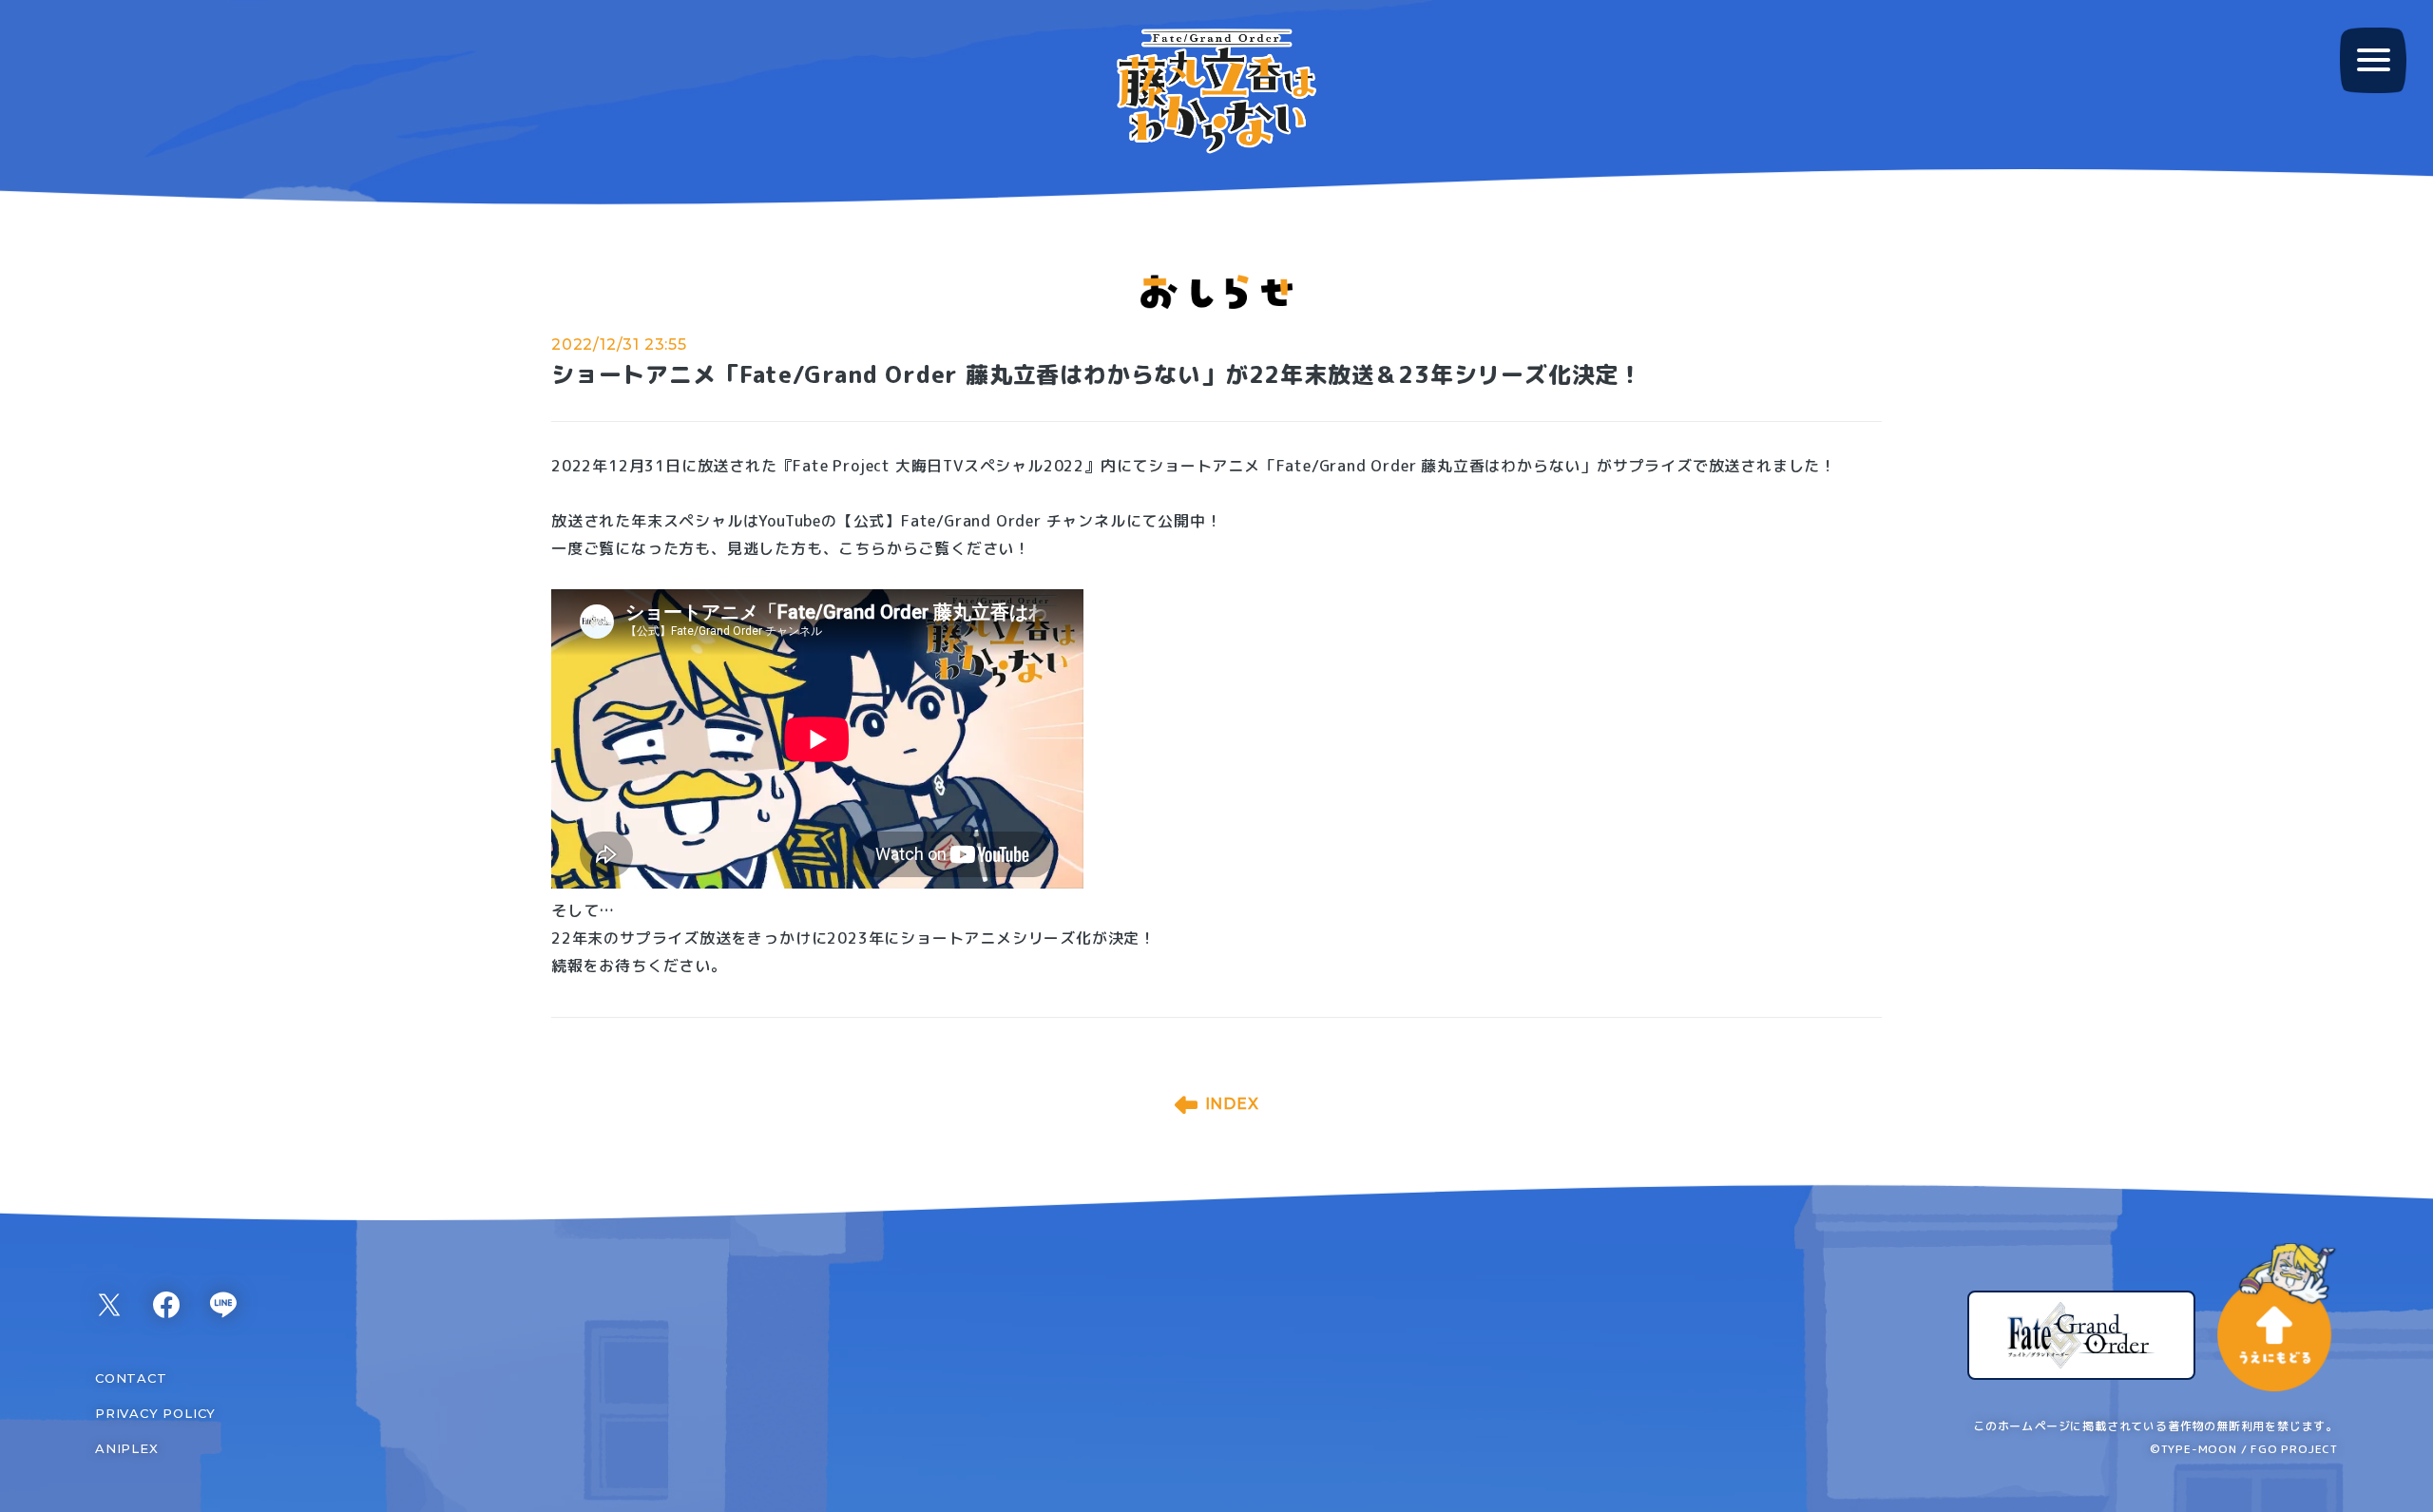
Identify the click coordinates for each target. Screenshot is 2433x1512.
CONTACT (131, 1378)
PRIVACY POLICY (155, 1413)
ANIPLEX (127, 1448)
